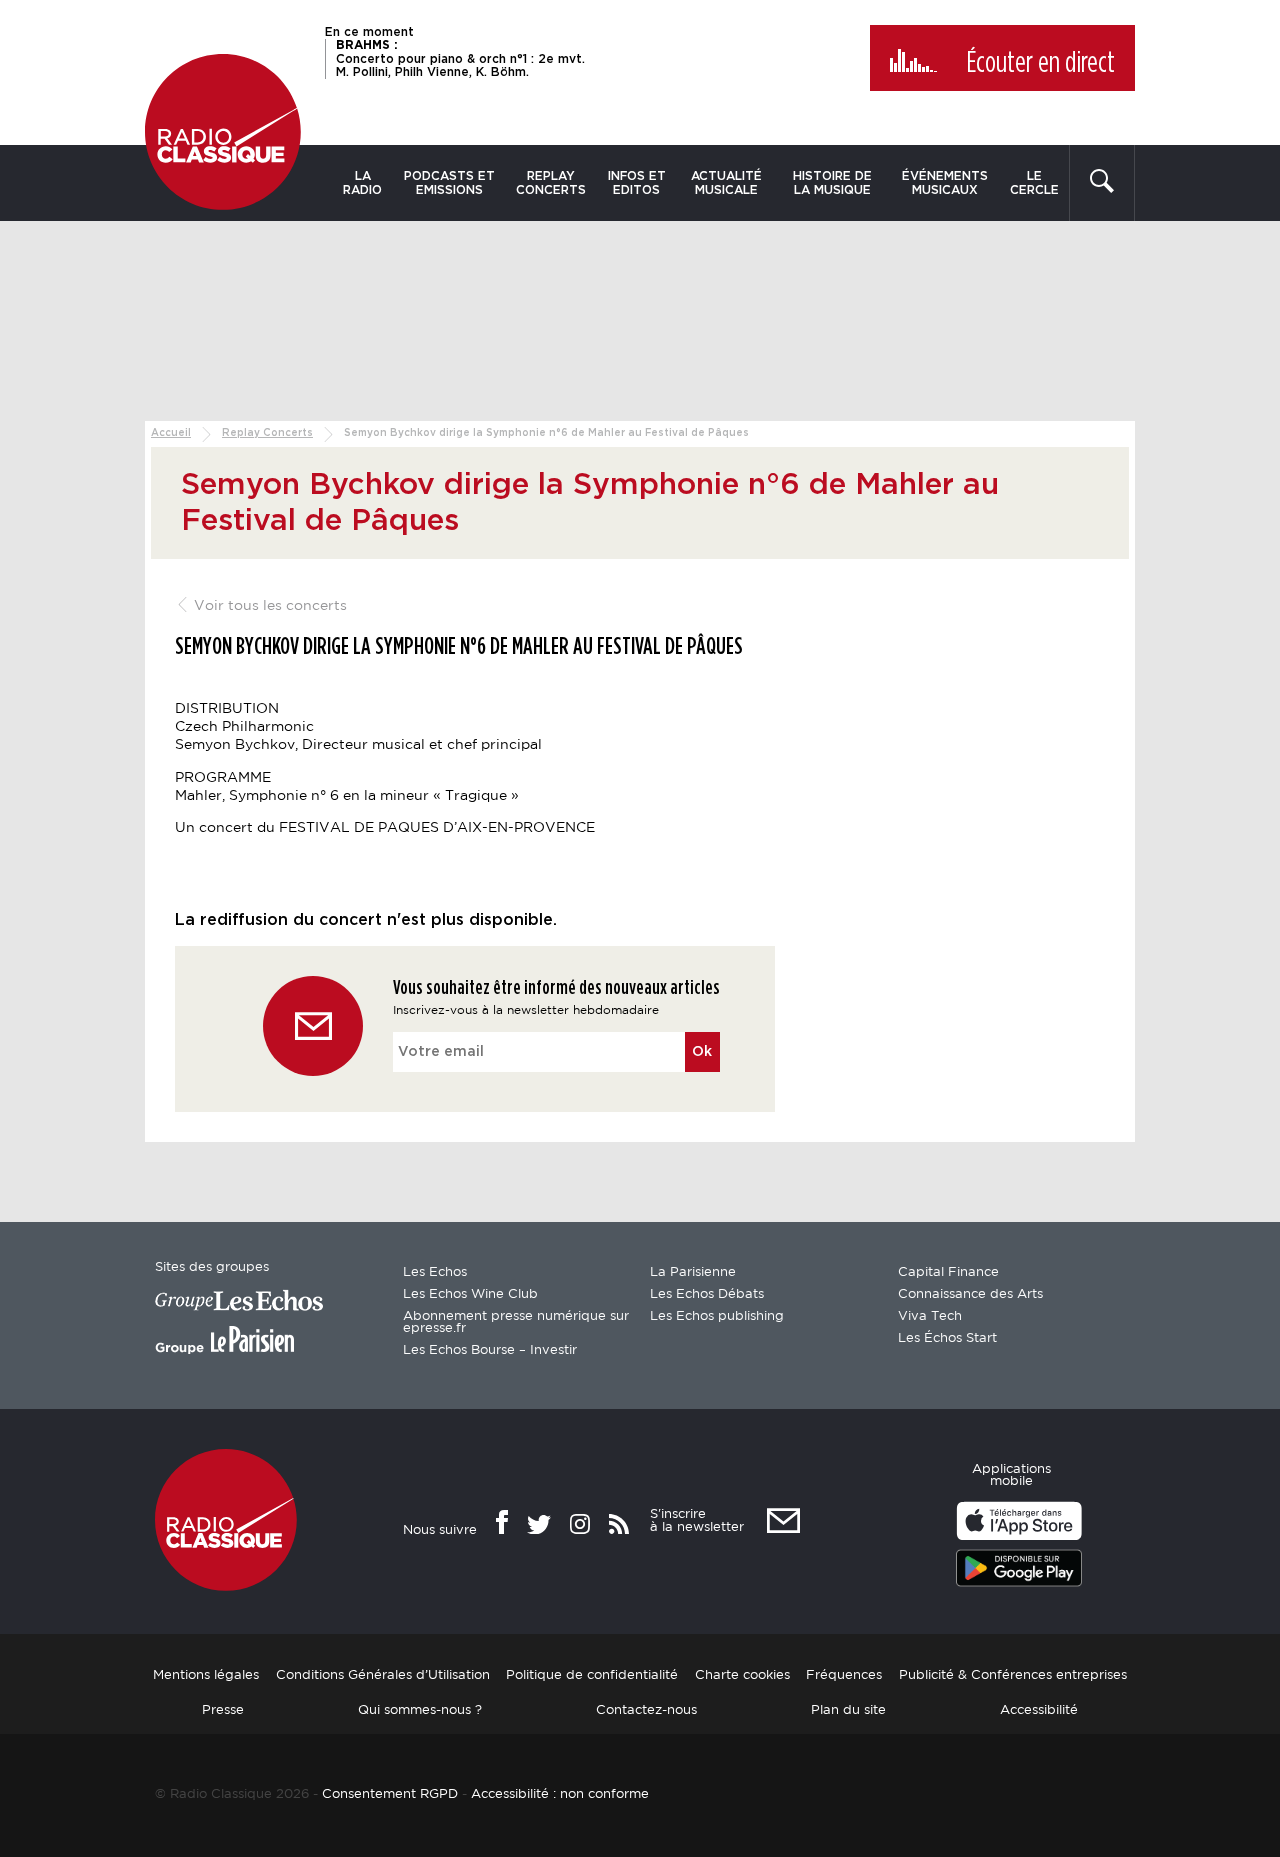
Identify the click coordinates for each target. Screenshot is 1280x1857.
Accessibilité (1039, 1710)
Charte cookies (742, 1675)
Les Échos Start (947, 1338)
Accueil (171, 433)
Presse (223, 1710)
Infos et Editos (637, 183)
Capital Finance (948, 1272)
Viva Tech (930, 1316)
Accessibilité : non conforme (560, 1794)
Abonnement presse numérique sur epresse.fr (516, 1322)
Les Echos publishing (717, 1316)
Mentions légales (206, 1675)
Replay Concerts (551, 183)
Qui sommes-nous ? (420, 1710)
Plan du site (848, 1710)
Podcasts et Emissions (449, 183)
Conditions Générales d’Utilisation (383, 1675)
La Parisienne (693, 1272)
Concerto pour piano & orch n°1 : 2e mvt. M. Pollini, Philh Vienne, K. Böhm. (460, 58)
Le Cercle (1034, 183)
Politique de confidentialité (592, 1675)
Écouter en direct (1040, 63)
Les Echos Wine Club (470, 1294)
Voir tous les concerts (268, 606)
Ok (702, 1052)
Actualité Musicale (726, 183)
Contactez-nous (646, 1710)
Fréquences (844, 1675)
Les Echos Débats (707, 1294)
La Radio (362, 183)
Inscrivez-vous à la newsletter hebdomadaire (526, 1010)
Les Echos (435, 1272)
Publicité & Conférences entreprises (1013, 1675)
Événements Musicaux (945, 183)
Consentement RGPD (390, 1794)
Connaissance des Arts (970, 1294)
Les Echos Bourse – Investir (490, 1350)
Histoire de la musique (832, 183)
